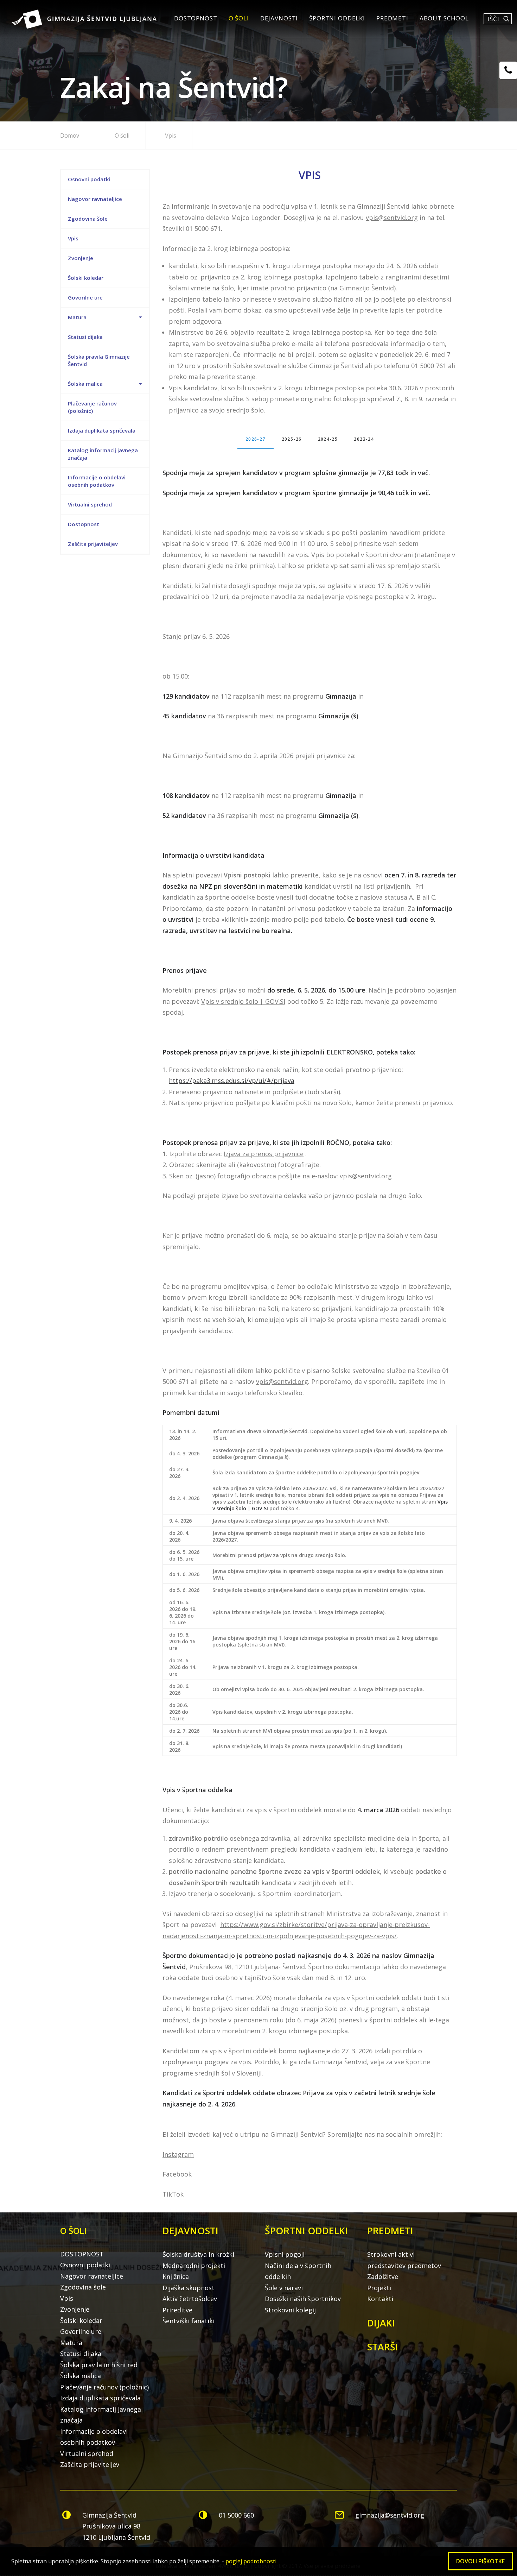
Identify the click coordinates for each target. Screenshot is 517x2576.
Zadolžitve (383, 2276)
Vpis (73, 238)
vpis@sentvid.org (392, 218)
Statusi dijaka (85, 337)
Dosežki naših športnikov (303, 2299)
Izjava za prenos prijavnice (264, 1154)
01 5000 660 (236, 2515)
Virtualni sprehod (90, 504)
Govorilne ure (85, 297)
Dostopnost (84, 524)
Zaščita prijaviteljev (93, 544)
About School (444, 18)
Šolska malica (85, 384)
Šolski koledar (86, 278)
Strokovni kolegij (290, 2310)
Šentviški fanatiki (189, 2321)
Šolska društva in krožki (198, 2254)
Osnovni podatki (89, 179)
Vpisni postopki (247, 875)
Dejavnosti (279, 18)
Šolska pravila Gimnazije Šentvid (99, 360)
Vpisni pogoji (285, 2254)
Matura (77, 317)
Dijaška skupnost (189, 2288)
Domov (70, 136)
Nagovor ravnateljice (95, 199)
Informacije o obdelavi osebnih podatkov (97, 481)
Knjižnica (176, 2276)
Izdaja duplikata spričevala (102, 430)
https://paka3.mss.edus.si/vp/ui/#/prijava (232, 1081)
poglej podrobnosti (251, 2561)
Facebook (177, 2174)
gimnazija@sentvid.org (390, 2515)
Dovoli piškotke (480, 2561)
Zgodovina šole (88, 219)
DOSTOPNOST (196, 18)
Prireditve (177, 2310)
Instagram (178, 2154)
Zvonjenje (81, 258)
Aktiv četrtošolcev (190, 2299)
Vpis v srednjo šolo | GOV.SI (243, 1001)
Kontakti (380, 2299)
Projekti (379, 2288)
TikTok (173, 2194)
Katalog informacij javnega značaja (103, 454)
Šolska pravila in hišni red (99, 2365)
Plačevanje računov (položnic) (92, 407)
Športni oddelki (337, 18)
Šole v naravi (284, 2288)
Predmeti (392, 18)
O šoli (239, 18)
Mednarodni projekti (194, 2266)
